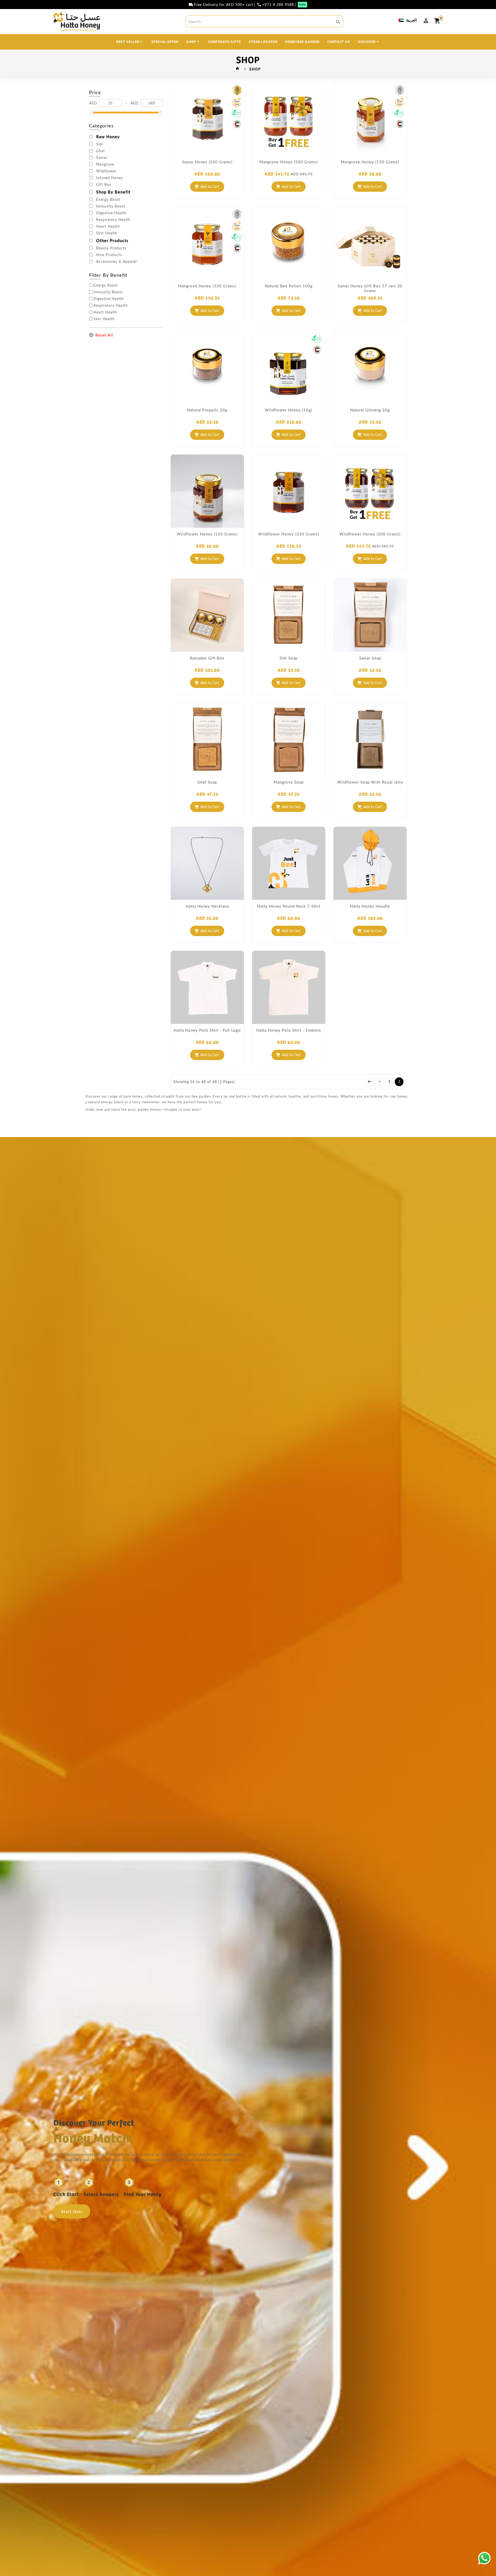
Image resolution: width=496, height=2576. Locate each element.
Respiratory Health (113, 220)
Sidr (100, 144)
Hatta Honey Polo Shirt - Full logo (207, 1030)
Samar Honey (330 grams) (207, 162)
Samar (102, 158)
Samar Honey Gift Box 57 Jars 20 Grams (370, 288)
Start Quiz (72, 2211)
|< (370, 1082)
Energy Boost (108, 200)
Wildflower (106, 171)
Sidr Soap (289, 658)
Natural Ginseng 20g (370, 410)
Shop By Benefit (113, 192)
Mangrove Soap (289, 782)
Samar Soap (370, 658)
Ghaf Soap (207, 782)
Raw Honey (108, 137)
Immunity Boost (111, 206)
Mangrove (105, 164)
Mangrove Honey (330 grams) (207, 286)
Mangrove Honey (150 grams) (370, 162)
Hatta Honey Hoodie (370, 906)
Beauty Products (111, 248)
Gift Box (104, 185)
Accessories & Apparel (116, 262)
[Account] (426, 21)
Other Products (112, 241)
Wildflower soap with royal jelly (370, 782)
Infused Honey (110, 178)
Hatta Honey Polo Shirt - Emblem (289, 1030)
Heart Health (108, 226)
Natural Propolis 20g (207, 410)
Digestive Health (111, 213)
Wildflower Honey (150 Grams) (207, 534)
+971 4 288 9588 (278, 5)
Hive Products (109, 255)
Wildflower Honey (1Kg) (289, 410)
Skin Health (107, 233)
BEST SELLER (128, 41)
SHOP (191, 41)
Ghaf (100, 151)
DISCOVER (367, 41)
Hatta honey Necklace (207, 906)
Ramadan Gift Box (207, 658)
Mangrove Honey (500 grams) (289, 162)
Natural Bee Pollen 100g (289, 286)
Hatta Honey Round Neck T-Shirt (289, 906)
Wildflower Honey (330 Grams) (289, 534)
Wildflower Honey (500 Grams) (370, 534)
